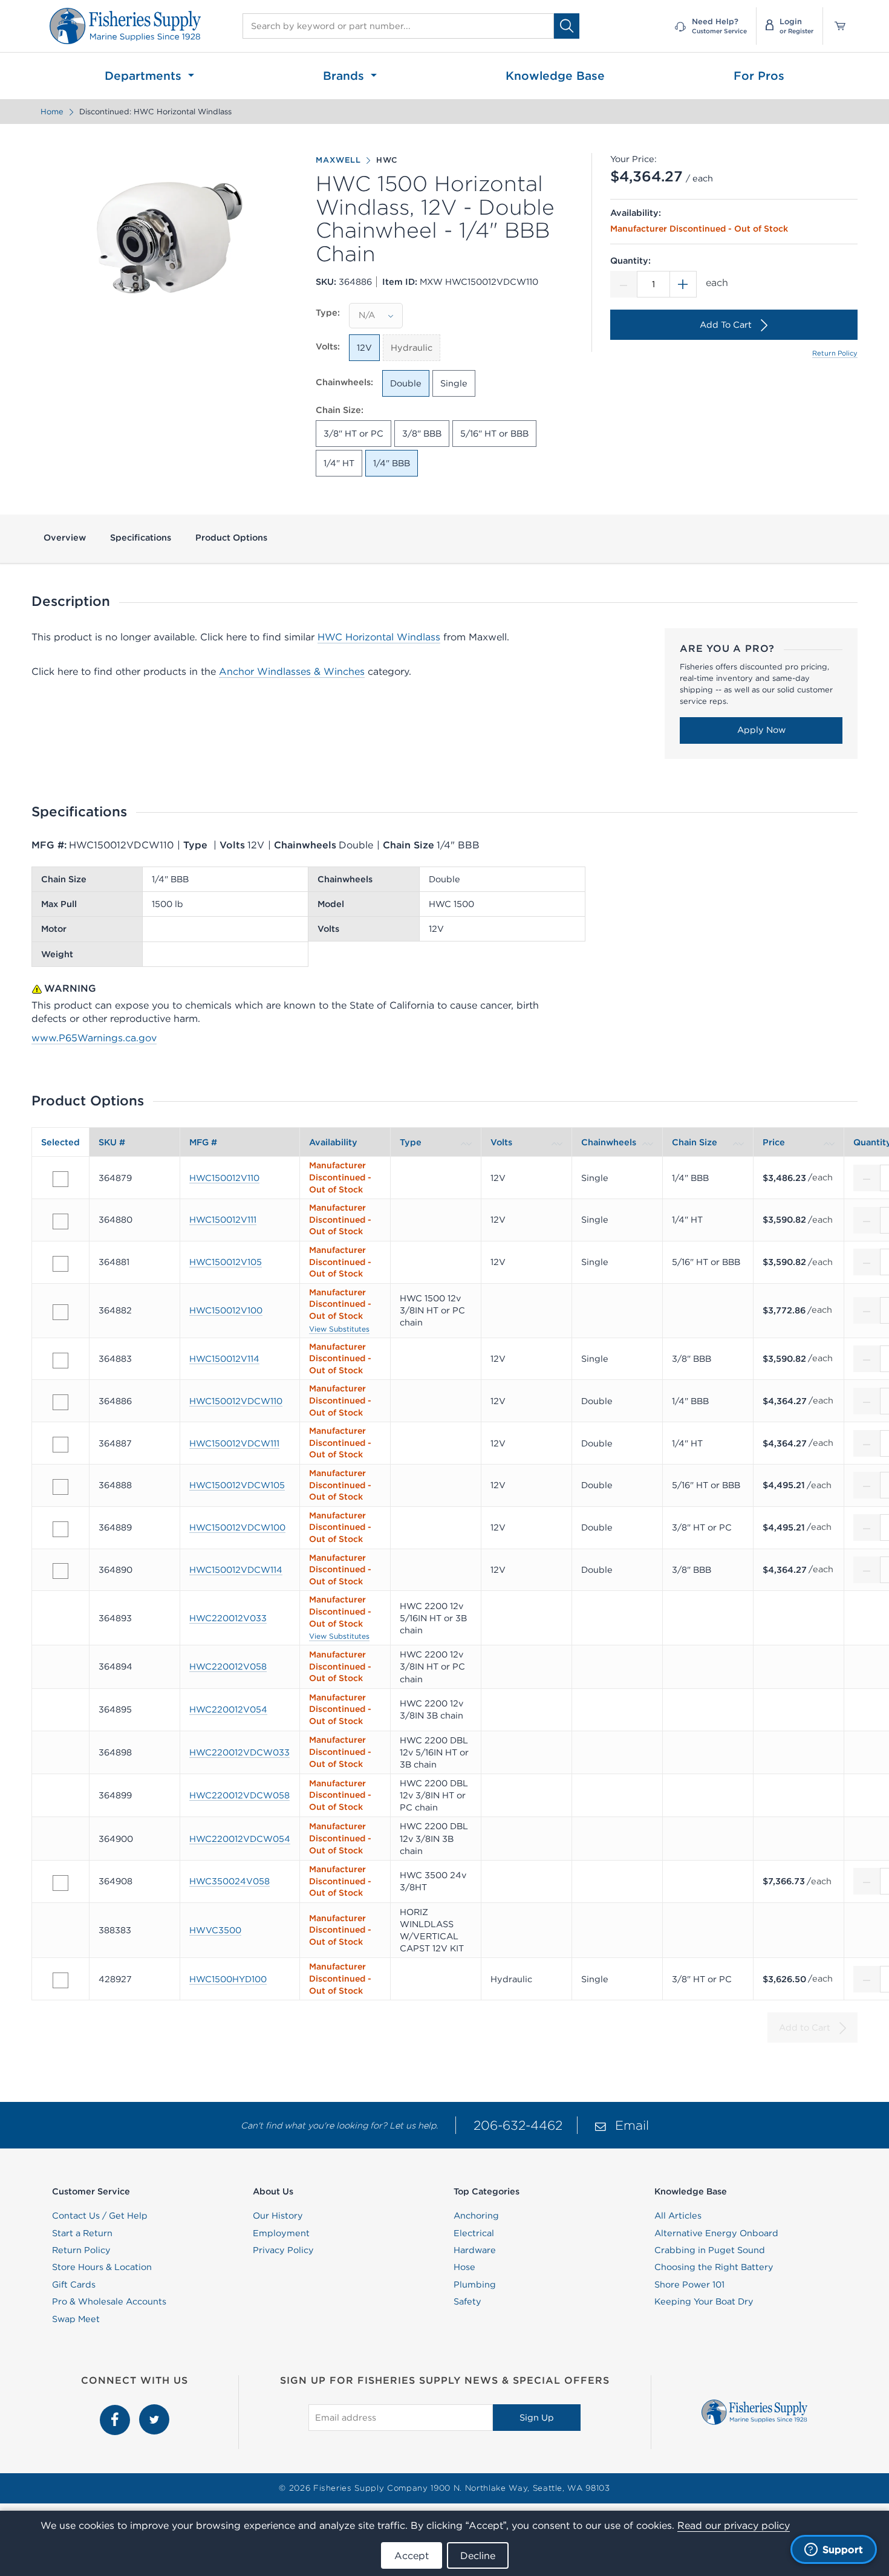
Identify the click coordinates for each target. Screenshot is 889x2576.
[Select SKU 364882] (60, 1312)
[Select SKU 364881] (60, 1264)
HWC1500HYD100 (228, 1979)
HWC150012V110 (224, 1178)
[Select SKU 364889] (60, 1529)
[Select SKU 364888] (60, 1487)
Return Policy (835, 353)
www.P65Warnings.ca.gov (94, 1038)
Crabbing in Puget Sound (710, 2250)
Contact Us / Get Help (100, 2216)
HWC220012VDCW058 (239, 1795)
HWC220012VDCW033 (239, 1752)
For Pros (759, 76)
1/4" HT (339, 463)
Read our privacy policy (734, 2525)
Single (454, 383)
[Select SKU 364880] (60, 1221)
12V (364, 348)
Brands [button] (345, 76)
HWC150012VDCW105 (237, 1485)
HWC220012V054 (228, 1709)
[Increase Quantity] (683, 284)
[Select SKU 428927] (60, 1980)
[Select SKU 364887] (60, 1445)
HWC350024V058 (230, 1881)
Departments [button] (145, 76)
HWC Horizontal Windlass (379, 637)
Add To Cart (726, 325)
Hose (464, 2267)
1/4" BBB (392, 463)
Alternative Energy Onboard (716, 2233)
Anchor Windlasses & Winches (292, 671)
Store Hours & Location (102, 2267)
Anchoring (476, 2216)
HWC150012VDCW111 (234, 1443)
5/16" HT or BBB (494, 434)
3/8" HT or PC (353, 434)
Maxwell (338, 160)
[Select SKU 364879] (60, 1179)
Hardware (475, 2250)
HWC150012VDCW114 (236, 1570)
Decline (478, 2555)
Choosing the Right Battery (714, 2267)
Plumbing (475, 2285)
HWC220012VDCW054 (240, 1839)
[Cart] (836, 26)
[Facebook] (116, 2411)
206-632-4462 (518, 2125)
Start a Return (82, 2233)
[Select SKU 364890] (60, 1571)
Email (632, 2125)
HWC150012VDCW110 (236, 1401)
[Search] (567, 26)
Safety (467, 2301)
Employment (281, 2233)
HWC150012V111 (223, 1220)
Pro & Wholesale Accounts (109, 2301)
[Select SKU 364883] (60, 1361)
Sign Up (537, 2418)
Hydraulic (412, 348)
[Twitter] (154, 2411)
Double (406, 383)
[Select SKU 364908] (60, 1883)
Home (52, 112)
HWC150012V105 (226, 1262)
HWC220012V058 (228, 1667)
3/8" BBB (422, 434)
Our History (278, 2216)
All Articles (678, 2216)
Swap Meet (76, 2319)
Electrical (474, 2233)
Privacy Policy (283, 2250)
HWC (387, 160)
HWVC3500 (215, 1930)
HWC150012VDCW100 (237, 1527)
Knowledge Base (555, 76)
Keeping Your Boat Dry (704, 2301)
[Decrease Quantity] (624, 284)
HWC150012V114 (224, 1359)
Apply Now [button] (761, 730)
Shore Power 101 (689, 2285)
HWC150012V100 (226, 1310)
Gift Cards (74, 2285)
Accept (412, 2555)
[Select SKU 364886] (60, 1402)
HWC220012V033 (228, 1618)
